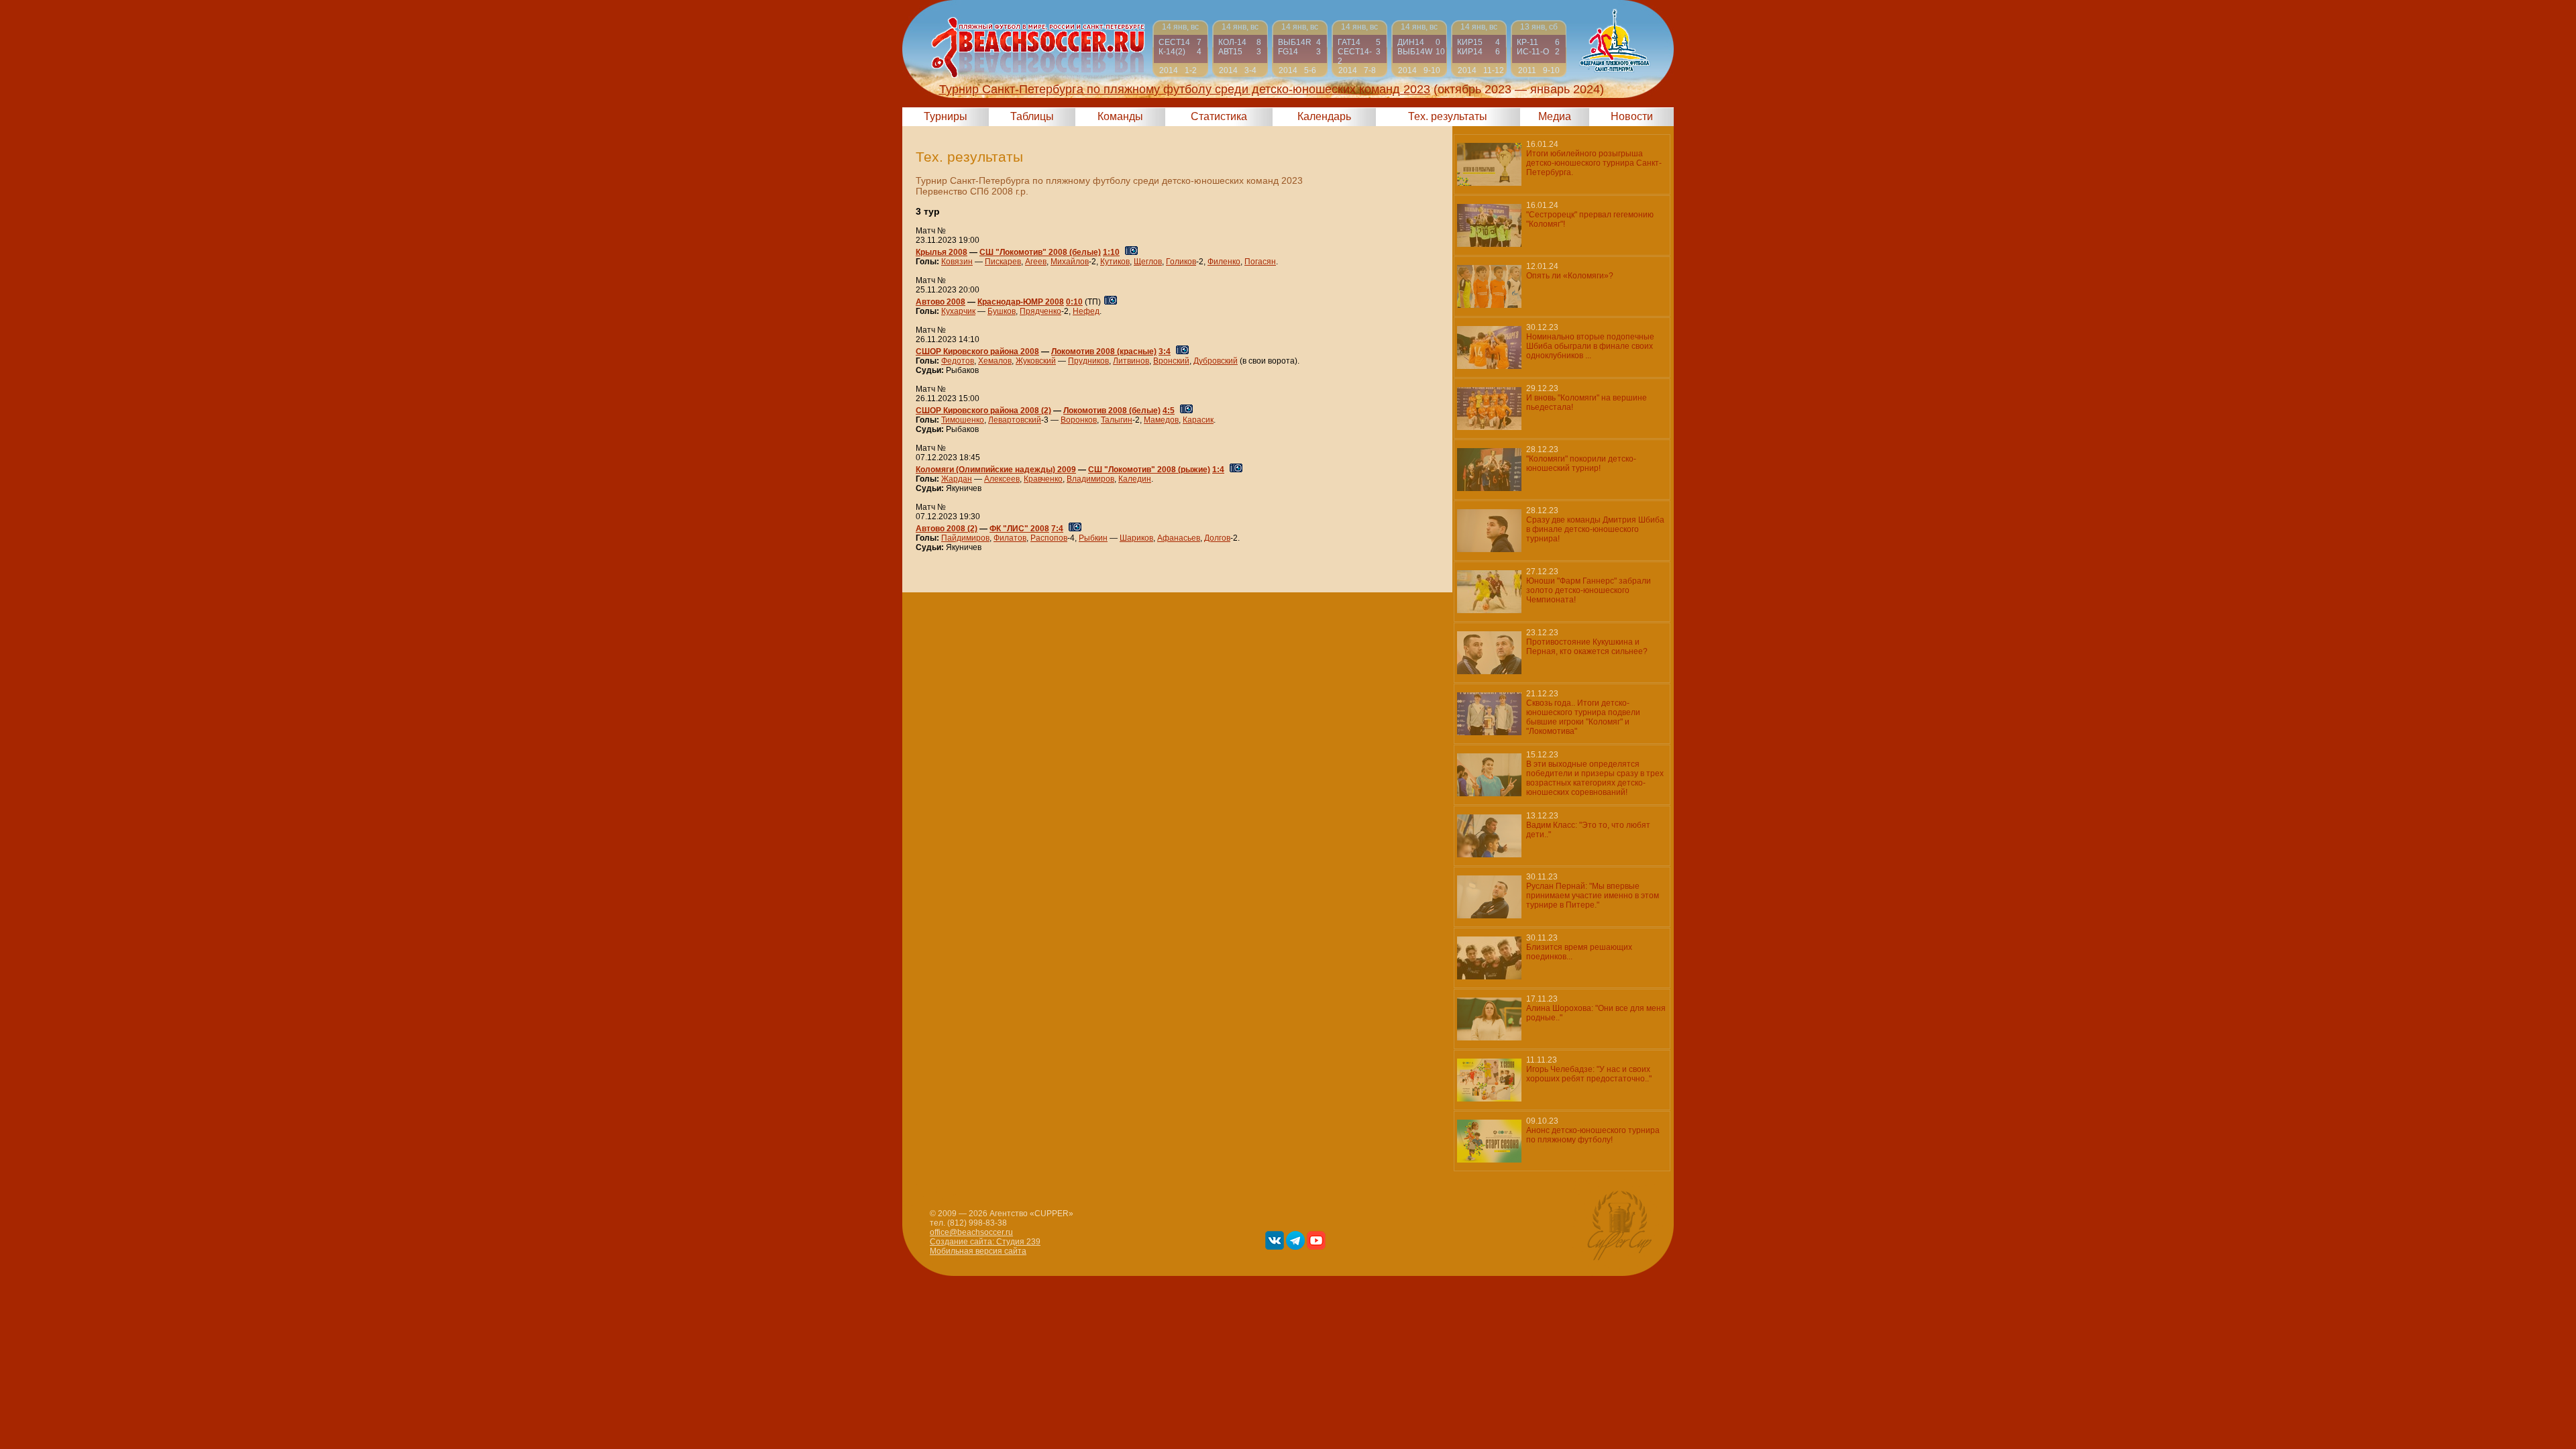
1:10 (1111, 252)
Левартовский (1015, 420)
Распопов (1049, 538)
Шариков (1136, 538)
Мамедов (1161, 420)
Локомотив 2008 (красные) (1104, 352)
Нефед (1086, 311)
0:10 (1074, 302)
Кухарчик (958, 311)
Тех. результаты (1448, 116)
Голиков (1181, 262)
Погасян (1260, 262)
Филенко (1224, 262)
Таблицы (1032, 116)
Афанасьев (1179, 538)
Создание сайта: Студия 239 (985, 1242)
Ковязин (957, 262)
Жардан (957, 479)
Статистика (1219, 116)
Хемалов (995, 361)
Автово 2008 (941, 302)
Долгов (1217, 538)
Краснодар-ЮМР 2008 (1021, 302)
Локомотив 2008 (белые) (1112, 411)
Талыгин (1117, 420)
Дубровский (1216, 361)
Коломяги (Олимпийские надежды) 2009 (996, 470)
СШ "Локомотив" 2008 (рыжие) (1149, 470)
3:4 (1165, 352)
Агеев (1036, 262)
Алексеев (1002, 479)
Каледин (1135, 479)
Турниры (946, 116)
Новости (1632, 116)
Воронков (1079, 420)
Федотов (958, 361)
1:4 (1218, 470)
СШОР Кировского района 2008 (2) (983, 411)
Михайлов (1070, 262)
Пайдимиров (965, 538)
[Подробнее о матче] (1180, 49)
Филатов (1010, 538)
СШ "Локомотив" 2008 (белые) (1040, 252)
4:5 (1169, 411)
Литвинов (1131, 361)
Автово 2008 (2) (947, 529)
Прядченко (1040, 311)
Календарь (1324, 116)
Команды (1120, 116)
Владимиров (1090, 479)
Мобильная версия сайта (978, 1251)
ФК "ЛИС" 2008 (1019, 529)
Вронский (1171, 361)
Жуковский (1036, 361)
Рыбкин (1093, 538)
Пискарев (1003, 262)
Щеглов (1148, 262)
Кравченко (1043, 479)
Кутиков (1115, 262)
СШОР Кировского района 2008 (977, 352)
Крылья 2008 (942, 252)
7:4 (1057, 529)
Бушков (1002, 311)
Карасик (1198, 420)
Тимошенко (963, 420)
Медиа (1555, 116)
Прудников (1088, 361)
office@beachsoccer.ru (971, 1232)
